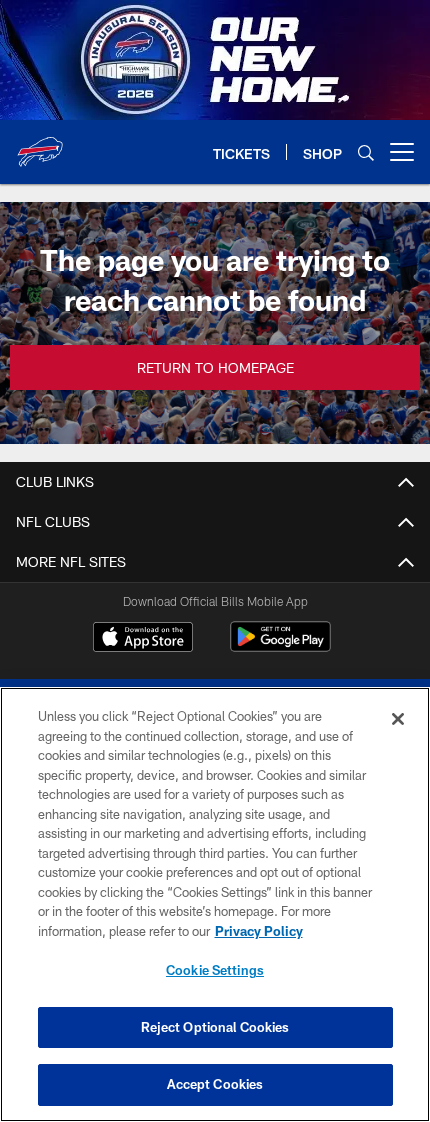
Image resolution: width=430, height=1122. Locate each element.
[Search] (366, 152)
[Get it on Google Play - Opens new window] (280, 646)
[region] (215, 904)
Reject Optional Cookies (215, 1027)
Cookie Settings (215, 970)
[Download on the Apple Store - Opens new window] (143, 639)
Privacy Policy (259, 931)
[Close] (398, 719)
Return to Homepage (215, 367)
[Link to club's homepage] (40, 144)
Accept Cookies (215, 1084)
